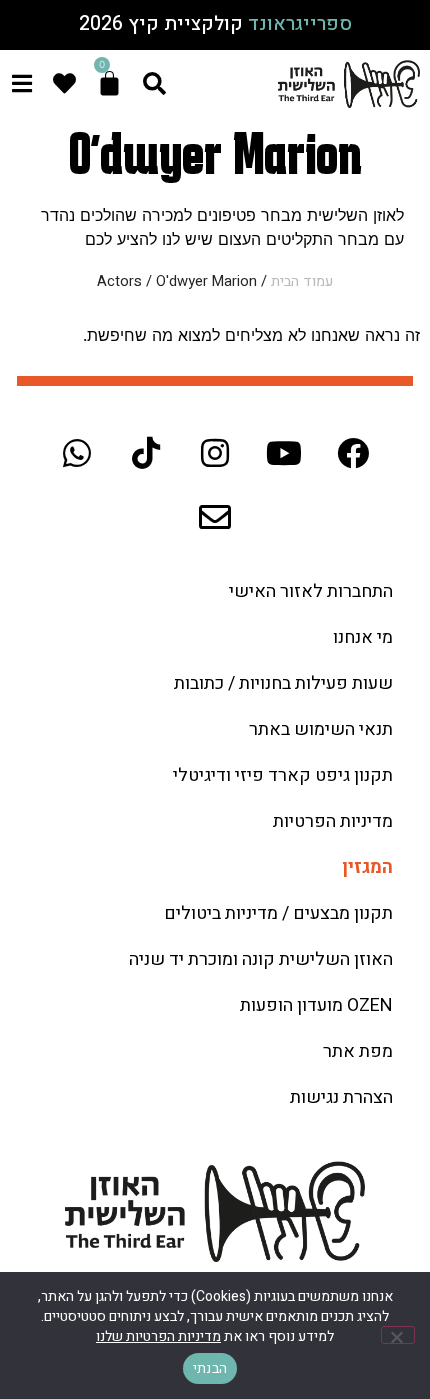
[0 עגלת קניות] (109, 83)
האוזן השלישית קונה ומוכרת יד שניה (261, 959)
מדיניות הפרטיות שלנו (158, 1336)
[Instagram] (215, 453)
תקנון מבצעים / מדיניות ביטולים (278, 913)
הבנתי (210, 1368)
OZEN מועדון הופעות (316, 1005)
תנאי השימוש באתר (321, 729)
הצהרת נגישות (341, 1097)
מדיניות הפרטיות (333, 821)
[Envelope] (215, 517)
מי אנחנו (363, 637)
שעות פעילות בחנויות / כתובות (283, 683)
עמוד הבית (302, 281)
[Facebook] (353, 453)
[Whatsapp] (77, 453)
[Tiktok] (146, 453)
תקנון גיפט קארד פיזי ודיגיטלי (283, 775)
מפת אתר (358, 1051)
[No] (398, 1335)
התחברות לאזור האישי (311, 591)
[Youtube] (284, 453)
